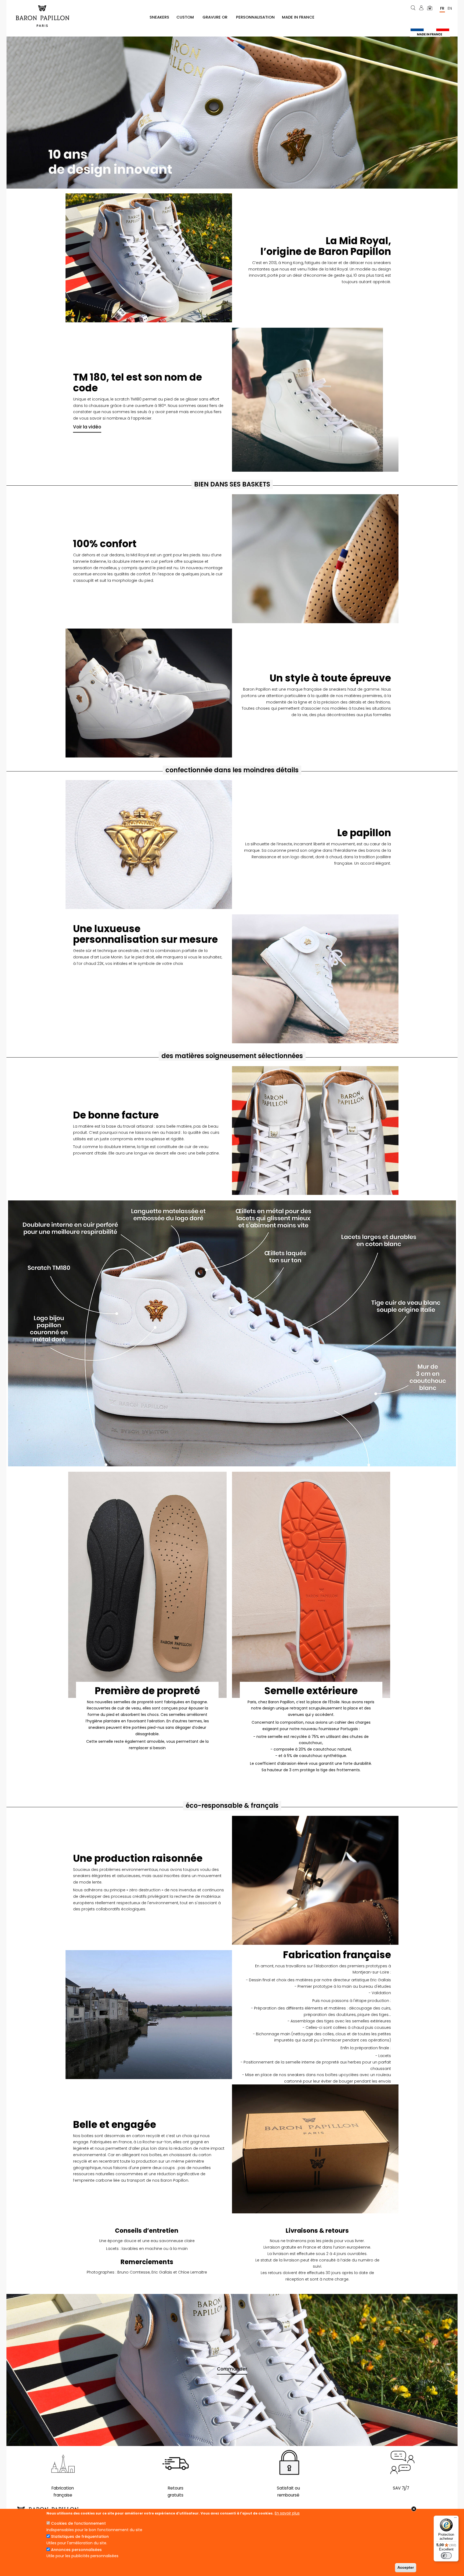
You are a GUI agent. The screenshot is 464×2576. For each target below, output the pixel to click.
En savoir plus (287, 2513)
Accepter (406, 2567)
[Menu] (455, 2519)
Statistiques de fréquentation (80, 2537)
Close (414, 2509)
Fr (442, 8)
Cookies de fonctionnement (78, 2523)
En (450, 8)
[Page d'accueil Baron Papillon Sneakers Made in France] (45, 16)
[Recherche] (414, 8)
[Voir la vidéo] (315, 400)
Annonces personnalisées (76, 2550)
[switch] (446, 2556)
